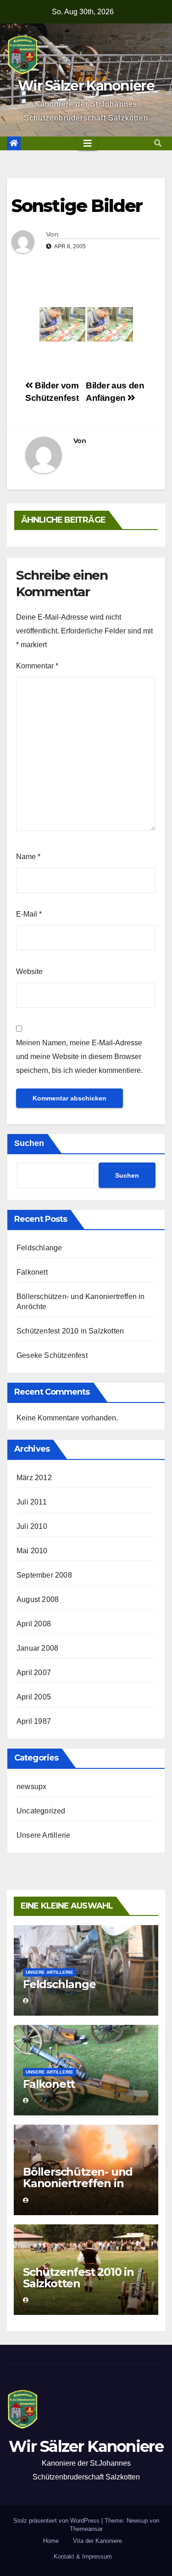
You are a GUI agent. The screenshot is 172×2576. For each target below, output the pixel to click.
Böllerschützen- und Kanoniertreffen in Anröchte (78, 2183)
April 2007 (34, 1673)
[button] (158, 143)
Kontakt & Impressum (83, 2556)
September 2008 (44, 1575)
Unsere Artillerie (43, 1835)
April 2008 (34, 1624)
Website (29, 972)
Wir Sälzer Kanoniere (86, 86)
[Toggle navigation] (88, 143)
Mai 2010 (32, 1551)
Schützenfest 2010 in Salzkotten (70, 1331)
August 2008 (38, 1599)
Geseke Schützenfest (52, 1355)
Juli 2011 (32, 1502)
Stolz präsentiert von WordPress (57, 2521)
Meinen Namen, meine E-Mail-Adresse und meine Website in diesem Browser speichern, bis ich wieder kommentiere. (79, 1057)
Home (51, 2541)
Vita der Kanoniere (97, 2541)
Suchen (29, 1143)
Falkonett (32, 1272)
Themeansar (86, 2529)
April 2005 (34, 1697)
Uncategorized (41, 1811)
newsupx (31, 1787)
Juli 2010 (32, 1526)
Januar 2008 (37, 1648)
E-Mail (29, 914)
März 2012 (34, 1478)
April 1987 (34, 1721)
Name (28, 857)
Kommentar (37, 666)
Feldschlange (39, 1248)
